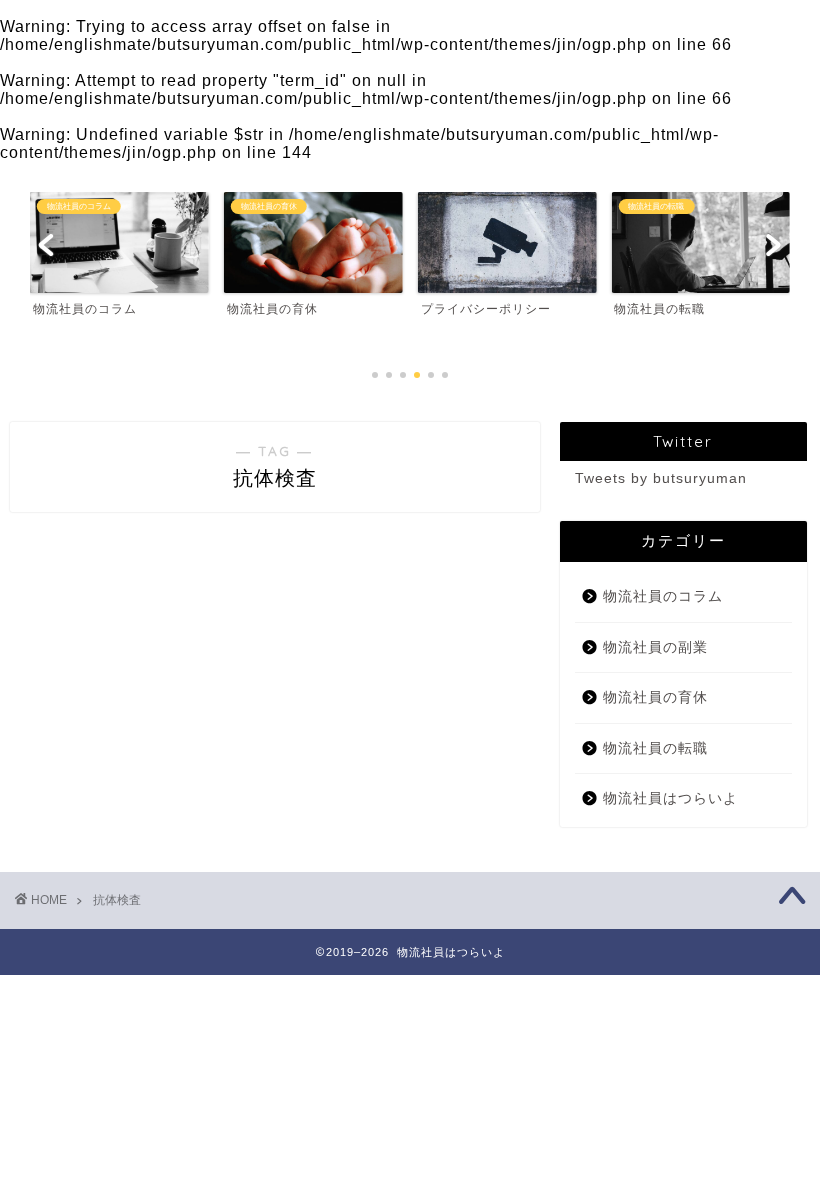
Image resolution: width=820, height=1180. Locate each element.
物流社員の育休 (655, 697)
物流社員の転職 (655, 748)
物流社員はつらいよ (670, 798)
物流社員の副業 (655, 647)
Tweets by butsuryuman (661, 478)
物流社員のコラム (663, 596)
